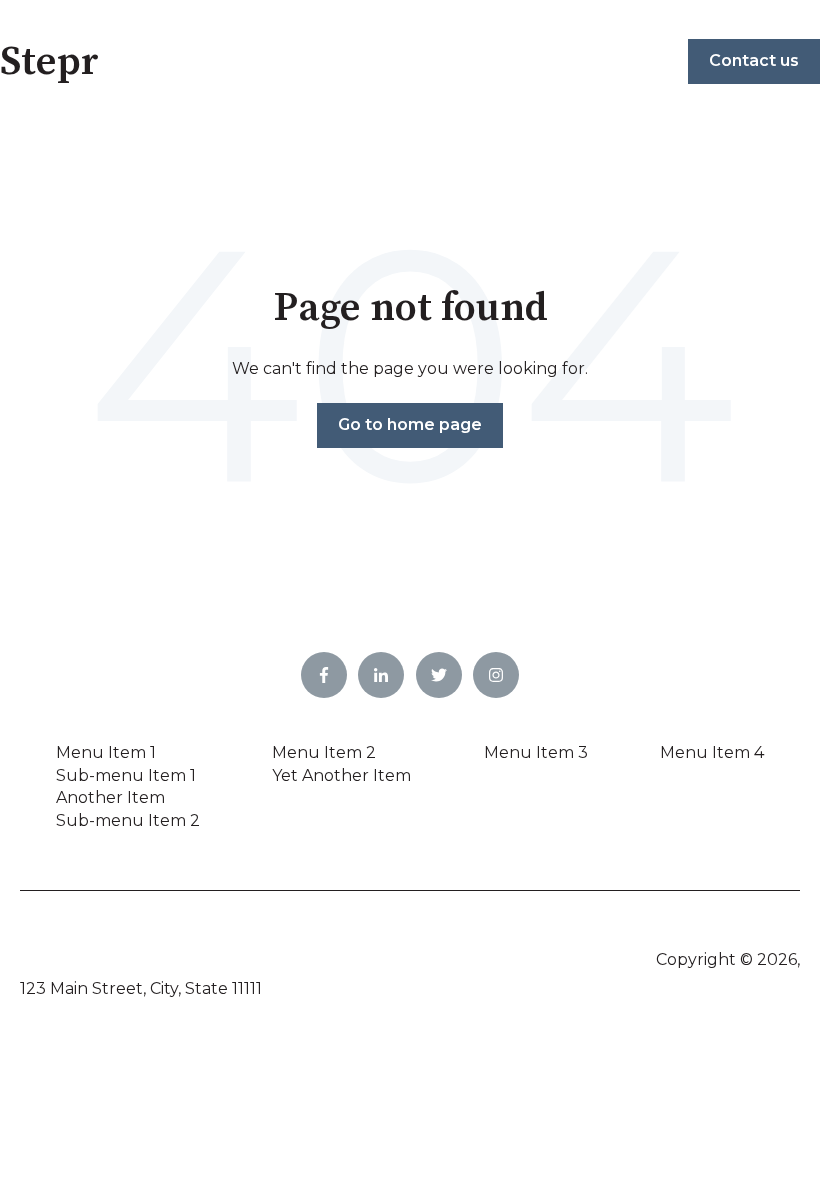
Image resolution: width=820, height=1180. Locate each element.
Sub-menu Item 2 (128, 820)
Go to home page (410, 424)
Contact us (754, 60)
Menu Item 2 (324, 752)
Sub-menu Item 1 (126, 775)
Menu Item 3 (536, 752)
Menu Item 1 (106, 752)
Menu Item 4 (712, 752)
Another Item (110, 797)
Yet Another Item (341, 775)
